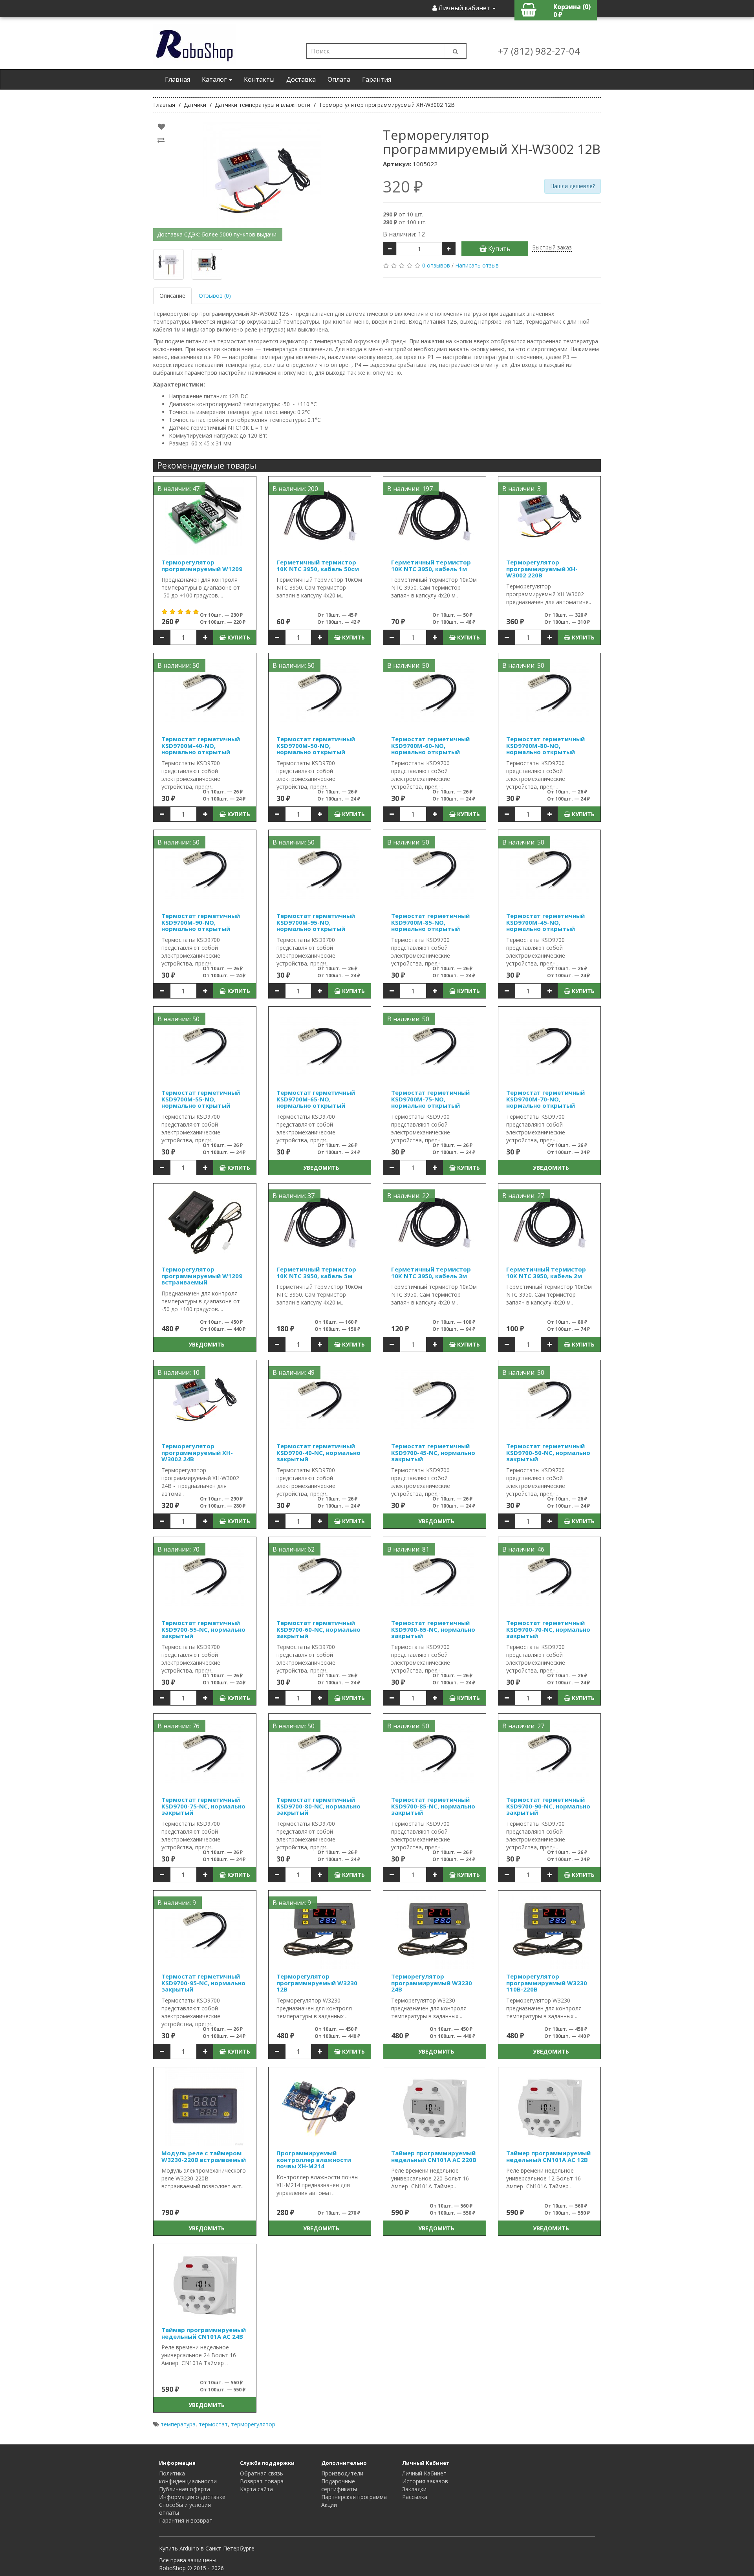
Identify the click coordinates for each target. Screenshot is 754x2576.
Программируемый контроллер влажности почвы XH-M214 (314, 2159)
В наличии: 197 (410, 489)
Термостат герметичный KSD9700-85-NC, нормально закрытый (433, 1806)
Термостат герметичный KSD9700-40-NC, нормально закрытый (318, 1452)
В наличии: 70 (178, 1549)
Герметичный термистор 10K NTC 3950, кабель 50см (318, 565)
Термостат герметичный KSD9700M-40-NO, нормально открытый (201, 745)
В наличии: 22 (408, 1196)
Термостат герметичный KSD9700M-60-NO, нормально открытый (430, 745)
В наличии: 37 (294, 1196)
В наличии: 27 (523, 1196)
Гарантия (377, 79)
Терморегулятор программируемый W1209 (202, 565)
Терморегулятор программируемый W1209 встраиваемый (202, 1276)
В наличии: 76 (178, 1726)
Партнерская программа (354, 2497)
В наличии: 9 (177, 1903)
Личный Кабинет (424, 2473)
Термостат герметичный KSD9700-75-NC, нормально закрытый (203, 1806)
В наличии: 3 (522, 489)
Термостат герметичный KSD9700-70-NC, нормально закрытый (548, 1629)
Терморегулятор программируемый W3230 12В (317, 1983)
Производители (342, 2473)
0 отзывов (436, 265)
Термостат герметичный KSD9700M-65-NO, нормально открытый (316, 1099)
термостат (213, 2424)
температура (178, 2424)
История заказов (425, 2481)
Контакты (259, 79)
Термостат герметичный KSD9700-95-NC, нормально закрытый (203, 1983)
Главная (178, 79)
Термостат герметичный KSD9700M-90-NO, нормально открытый (201, 922)
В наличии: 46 (523, 1549)
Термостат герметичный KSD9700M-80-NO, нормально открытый (545, 745)
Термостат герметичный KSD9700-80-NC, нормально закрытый (318, 1806)
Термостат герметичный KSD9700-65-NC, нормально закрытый (433, 1629)
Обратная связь (262, 2473)
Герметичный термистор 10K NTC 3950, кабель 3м (431, 1272)
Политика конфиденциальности (188, 2477)
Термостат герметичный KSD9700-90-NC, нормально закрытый (548, 1806)
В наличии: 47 (178, 489)
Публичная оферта (185, 2489)
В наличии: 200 (295, 489)
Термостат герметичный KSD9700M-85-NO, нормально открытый (430, 922)
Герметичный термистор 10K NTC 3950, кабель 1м (431, 565)
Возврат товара (262, 2481)
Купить (499, 249)
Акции (329, 2505)
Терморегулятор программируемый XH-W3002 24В (197, 1452)
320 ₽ (403, 187)
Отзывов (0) (215, 296)
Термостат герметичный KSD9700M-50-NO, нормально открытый (316, 745)
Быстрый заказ (552, 247)
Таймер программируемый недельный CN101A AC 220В (434, 2156)
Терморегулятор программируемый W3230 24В (432, 1983)
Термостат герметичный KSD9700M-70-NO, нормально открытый (545, 1099)
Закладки (414, 2489)
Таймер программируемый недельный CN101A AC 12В (548, 2156)
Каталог (215, 79)
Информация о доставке (192, 2497)
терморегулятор (253, 2424)
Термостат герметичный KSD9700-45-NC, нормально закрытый (433, 1452)
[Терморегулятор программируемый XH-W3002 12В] (262, 181)
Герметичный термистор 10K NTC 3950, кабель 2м (546, 1272)
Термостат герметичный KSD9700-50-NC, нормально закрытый (548, 1452)
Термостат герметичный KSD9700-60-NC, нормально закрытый (318, 1629)
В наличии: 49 (294, 1372)
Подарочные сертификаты (339, 2485)
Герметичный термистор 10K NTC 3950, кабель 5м (316, 1272)
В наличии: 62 (294, 1549)
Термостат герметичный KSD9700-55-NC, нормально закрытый (203, 1629)
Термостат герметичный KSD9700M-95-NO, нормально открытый (316, 922)
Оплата (339, 79)
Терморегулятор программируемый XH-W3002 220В (542, 569)
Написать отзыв (477, 265)
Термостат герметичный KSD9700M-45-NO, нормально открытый (545, 922)
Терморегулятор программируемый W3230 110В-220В (547, 1983)
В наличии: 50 (178, 665)
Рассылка (415, 2497)
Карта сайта (256, 2489)
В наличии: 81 (408, 1549)
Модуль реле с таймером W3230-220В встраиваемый (204, 2156)
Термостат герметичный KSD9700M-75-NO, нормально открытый (430, 1099)
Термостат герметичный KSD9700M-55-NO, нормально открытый (201, 1099)
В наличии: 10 (178, 1372)
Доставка (301, 79)
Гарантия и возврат (186, 2520)
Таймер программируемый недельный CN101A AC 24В (204, 2333)
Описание (172, 296)
